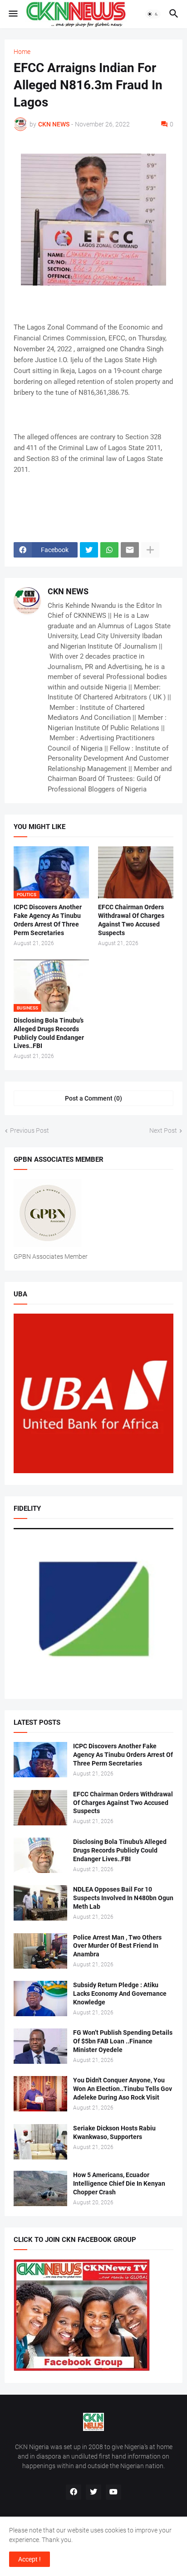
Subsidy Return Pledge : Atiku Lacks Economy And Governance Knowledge (120, 1994)
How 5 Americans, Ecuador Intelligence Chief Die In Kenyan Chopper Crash (119, 2183)
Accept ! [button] (30, 2559)
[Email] (130, 550)
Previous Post (30, 1130)
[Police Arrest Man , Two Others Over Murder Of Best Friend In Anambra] (40, 1951)
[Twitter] (89, 550)
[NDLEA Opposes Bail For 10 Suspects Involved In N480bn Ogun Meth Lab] (40, 1903)
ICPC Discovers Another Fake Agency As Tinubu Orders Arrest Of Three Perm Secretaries (48, 920)
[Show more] (150, 550)
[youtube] (113, 2492)
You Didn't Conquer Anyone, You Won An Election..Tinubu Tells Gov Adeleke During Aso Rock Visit (123, 2089)
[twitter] (93, 2492)
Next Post (163, 1130)
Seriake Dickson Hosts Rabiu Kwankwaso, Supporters (114, 2132)
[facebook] (74, 2492)
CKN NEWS (68, 591)
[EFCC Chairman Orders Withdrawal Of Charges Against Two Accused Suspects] (136, 872)
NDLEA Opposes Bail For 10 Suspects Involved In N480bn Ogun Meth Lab (123, 1898)
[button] (12, 14)
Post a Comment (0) (93, 1098)
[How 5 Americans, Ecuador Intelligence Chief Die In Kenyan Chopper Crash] (40, 2188)
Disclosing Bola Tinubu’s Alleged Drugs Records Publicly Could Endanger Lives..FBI (49, 1033)
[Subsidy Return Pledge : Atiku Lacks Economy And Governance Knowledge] (40, 1999)
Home (22, 52)
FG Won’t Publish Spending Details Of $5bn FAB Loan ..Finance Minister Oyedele (123, 2041)
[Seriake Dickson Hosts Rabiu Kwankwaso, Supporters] (40, 2142)
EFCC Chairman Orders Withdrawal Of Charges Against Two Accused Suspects (131, 920)
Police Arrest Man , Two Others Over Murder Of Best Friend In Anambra (117, 1946)
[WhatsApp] (109, 550)
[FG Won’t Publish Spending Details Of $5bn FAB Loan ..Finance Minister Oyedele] (40, 2046)
